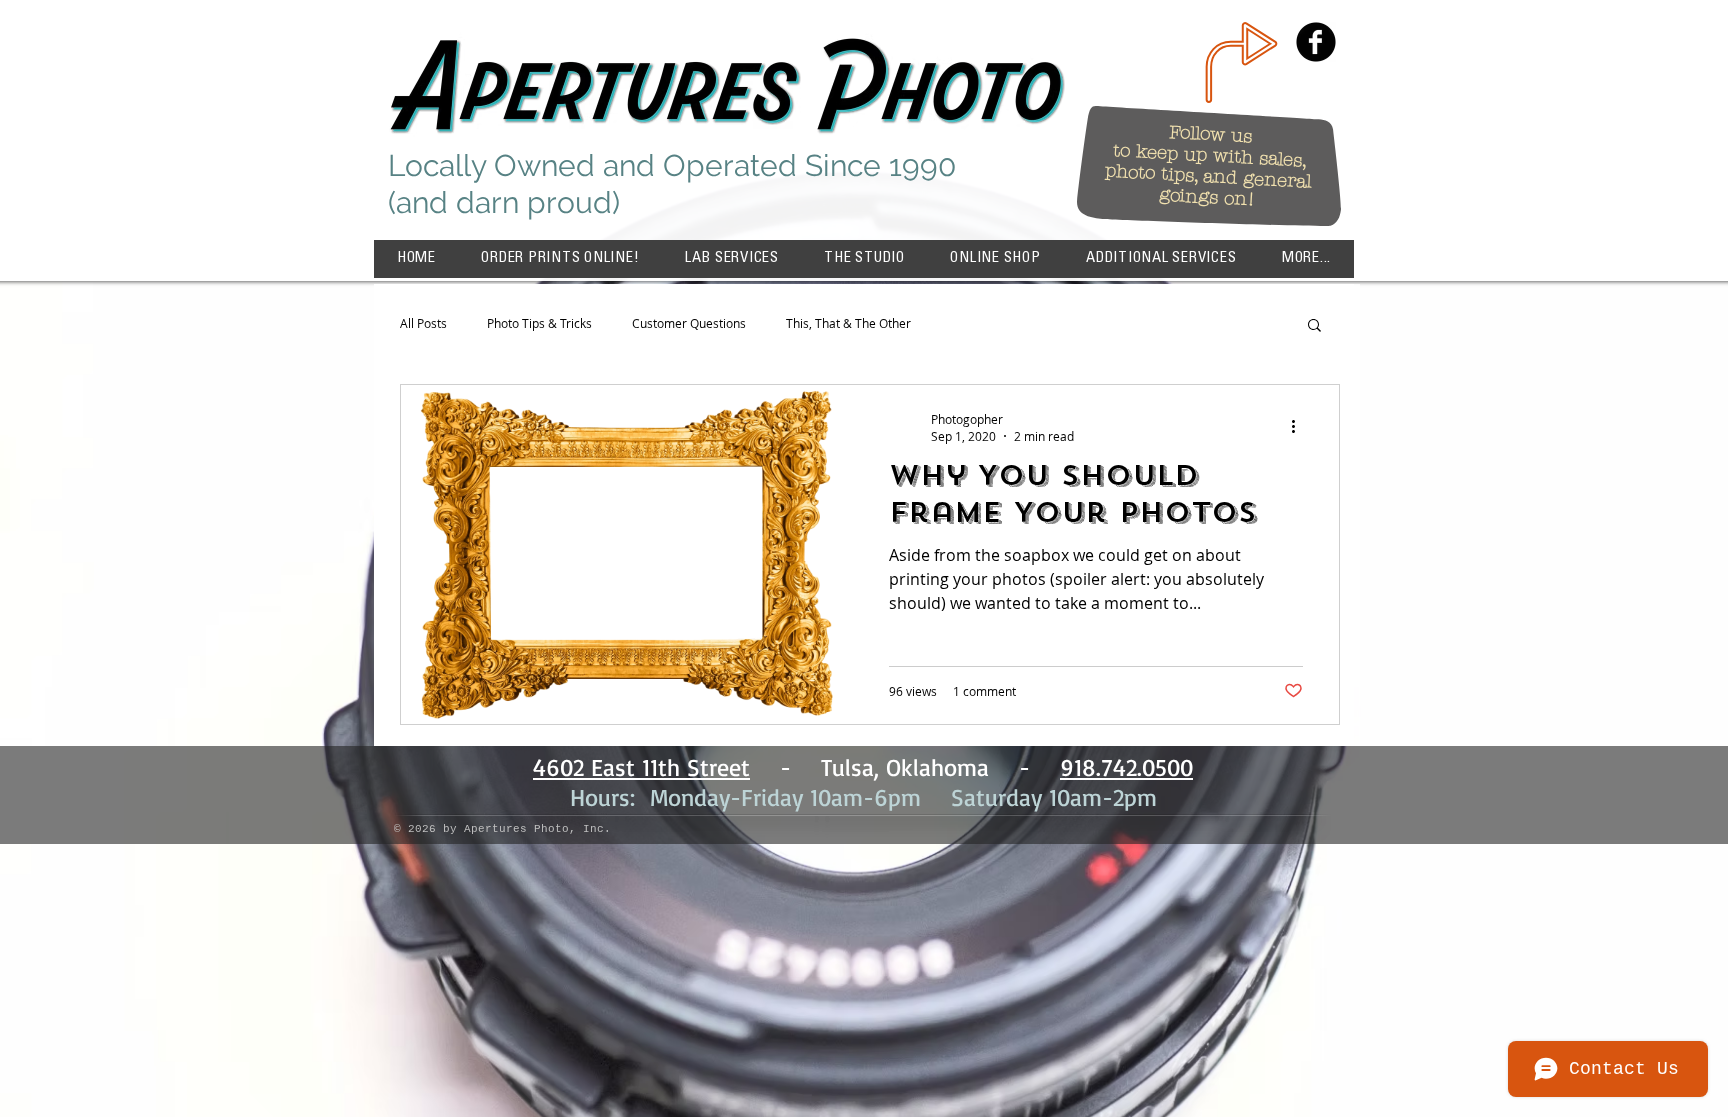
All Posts (423, 323)
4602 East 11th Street (641, 767)
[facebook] (1316, 42)
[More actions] (1300, 427)
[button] (1306, 259)
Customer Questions (689, 323)
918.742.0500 (1126, 767)
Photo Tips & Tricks (539, 323)
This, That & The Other (848, 323)
